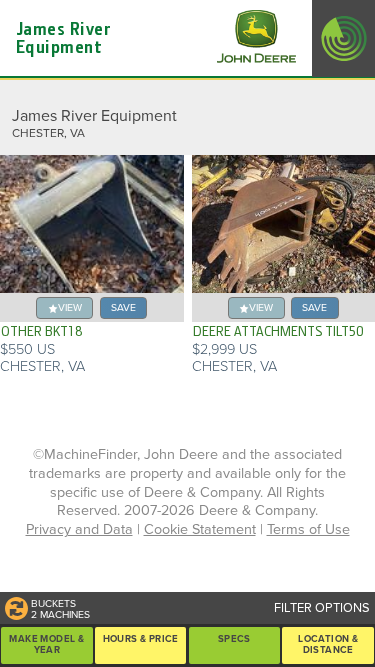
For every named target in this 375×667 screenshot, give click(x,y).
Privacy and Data (79, 529)
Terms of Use (308, 529)
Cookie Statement (200, 529)
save (123, 307)
